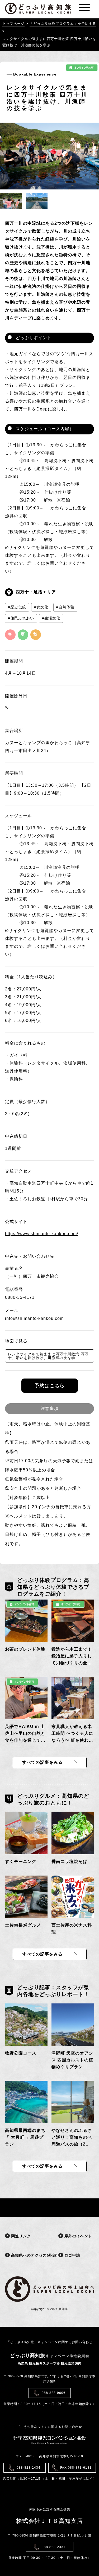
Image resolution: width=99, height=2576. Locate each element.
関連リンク (20, 2236)
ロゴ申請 (72, 2255)
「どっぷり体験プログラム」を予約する (63, 24)
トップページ (13, 24)
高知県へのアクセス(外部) (25, 2255)
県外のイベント (78, 2236)
